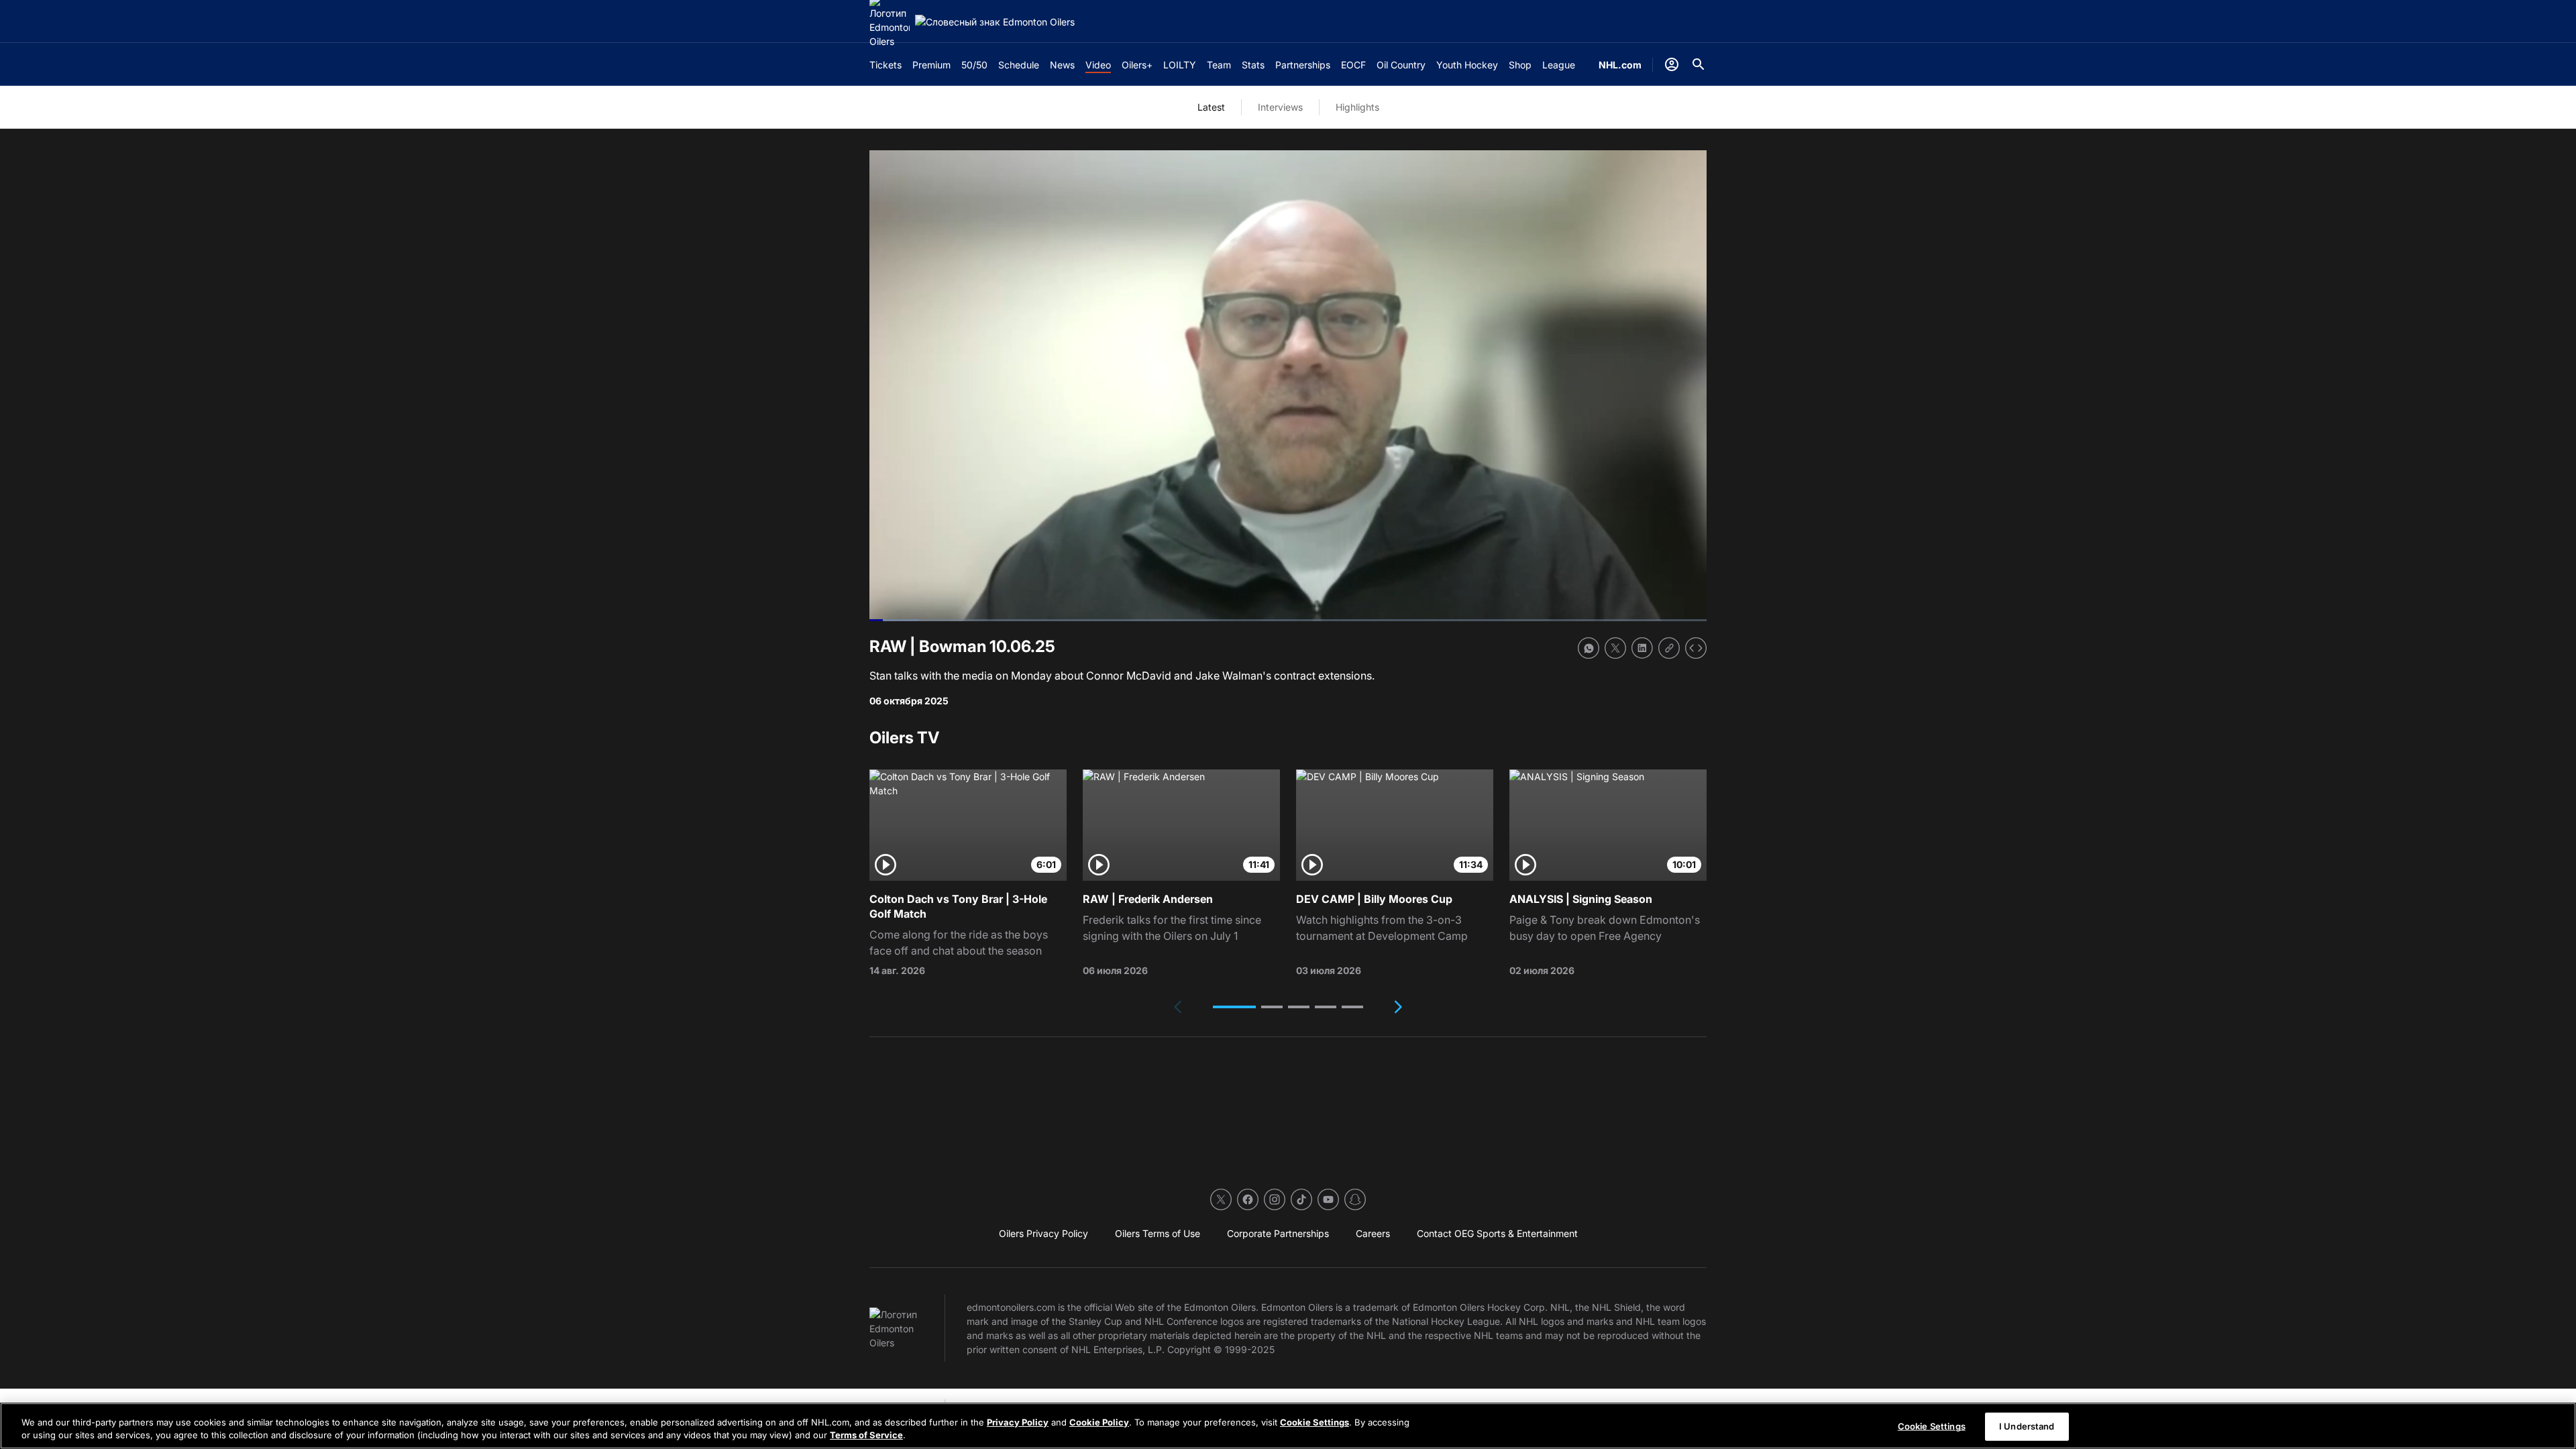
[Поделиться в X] (1615, 648)
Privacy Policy (1018, 1422)
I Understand (2027, 1426)
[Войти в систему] (1672, 64)
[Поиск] (1699, 64)
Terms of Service (866, 1435)
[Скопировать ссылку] (1669, 648)
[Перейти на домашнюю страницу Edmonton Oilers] (995, 22)
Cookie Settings (1314, 1422)
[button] (1234, 1007)
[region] (1288, 1426)
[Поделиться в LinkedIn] (1642, 648)
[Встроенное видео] (1696, 648)
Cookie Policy (1099, 1422)
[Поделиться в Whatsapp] (1589, 648)
